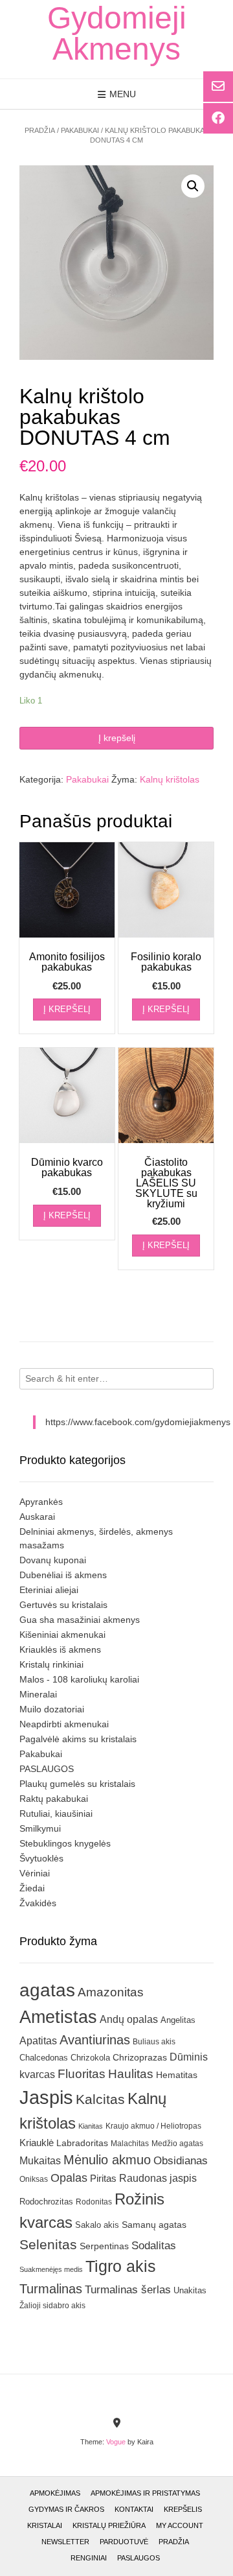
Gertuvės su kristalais (63, 1605)
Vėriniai (35, 1873)
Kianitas (91, 2126)
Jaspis (46, 2097)
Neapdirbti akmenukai (64, 1724)
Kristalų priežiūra (109, 2525)
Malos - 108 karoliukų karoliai (79, 1679)
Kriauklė (37, 2143)
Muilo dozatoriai (52, 1709)
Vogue (116, 2442)
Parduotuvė (124, 2542)
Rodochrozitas (46, 2202)
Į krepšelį (117, 738)
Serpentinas (104, 2246)
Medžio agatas (177, 2144)
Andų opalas (129, 2019)
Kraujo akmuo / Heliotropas (153, 2126)
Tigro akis (121, 2266)
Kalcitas (100, 2099)
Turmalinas (51, 2289)
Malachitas (130, 2143)
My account (180, 2525)
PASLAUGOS (47, 1769)
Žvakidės (38, 1903)
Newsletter (65, 2542)
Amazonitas (111, 1992)
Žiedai (32, 1888)
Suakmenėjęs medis (51, 2269)
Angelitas (178, 2020)
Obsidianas (181, 2160)
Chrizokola (90, 2058)
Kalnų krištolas (170, 779)
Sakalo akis (97, 2225)
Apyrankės (41, 1502)
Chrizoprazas (140, 2058)
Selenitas (48, 2244)
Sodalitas (154, 2245)
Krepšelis (183, 2509)
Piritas (103, 2178)
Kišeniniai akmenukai (62, 1635)
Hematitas (177, 2075)
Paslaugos (139, 2558)
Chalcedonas (44, 2058)
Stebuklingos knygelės (65, 1843)
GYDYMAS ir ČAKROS (66, 2509)
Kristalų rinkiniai (51, 1664)
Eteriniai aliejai (49, 1590)
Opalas (69, 2178)
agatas (47, 1990)
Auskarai (37, 1517)
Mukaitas (40, 2160)
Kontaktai (134, 2509)
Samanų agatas (154, 2225)
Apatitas (38, 2040)
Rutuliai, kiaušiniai (56, 1814)
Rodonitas (94, 2202)
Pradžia (40, 130)
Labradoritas (82, 2143)
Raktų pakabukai (54, 1799)
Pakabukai (80, 130)
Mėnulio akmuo (107, 2160)
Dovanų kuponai (53, 1560)
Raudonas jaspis (158, 2178)
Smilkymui (40, 1828)
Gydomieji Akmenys (117, 34)
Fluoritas (82, 2074)
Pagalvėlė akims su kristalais (78, 1739)
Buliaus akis (154, 2042)
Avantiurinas (95, 2040)
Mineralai (38, 1694)
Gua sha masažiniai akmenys (80, 1620)
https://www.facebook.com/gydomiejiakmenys (138, 1422)
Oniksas (34, 2179)
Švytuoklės (41, 1858)
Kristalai (45, 2525)
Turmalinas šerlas (128, 2290)
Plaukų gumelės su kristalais (77, 1784)
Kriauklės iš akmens (60, 1649)
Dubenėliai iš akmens (63, 1575)
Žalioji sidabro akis (52, 2306)
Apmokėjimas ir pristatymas (145, 2493)
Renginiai (89, 2558)
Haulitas (131, 2074)
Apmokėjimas (55, 2493)
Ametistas (58, 2017)
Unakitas (190, 2290)
